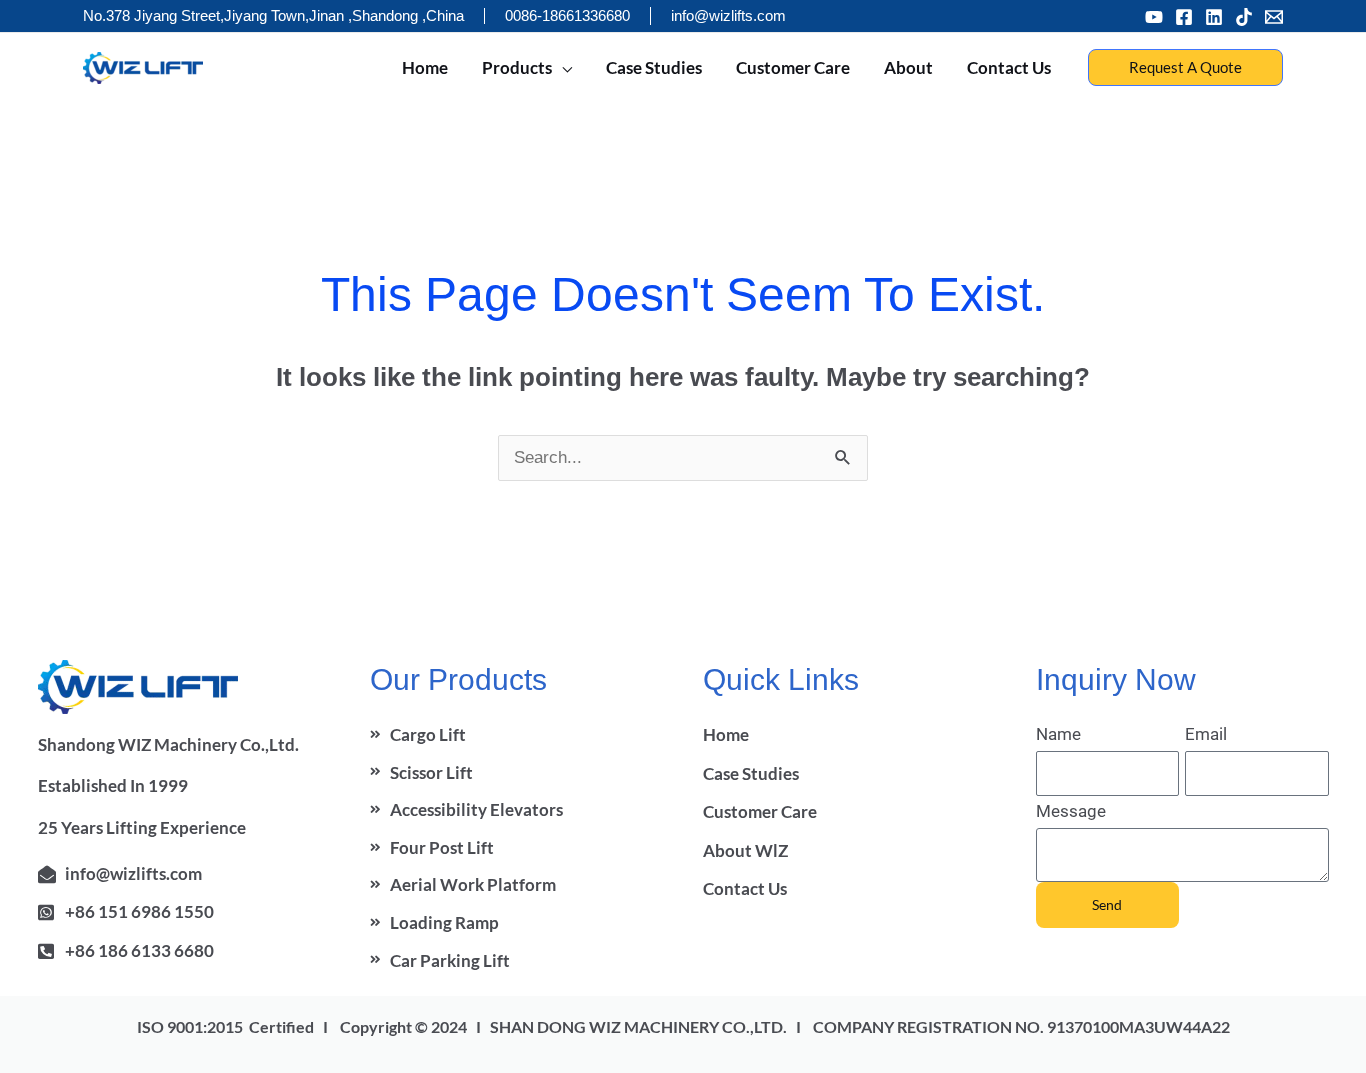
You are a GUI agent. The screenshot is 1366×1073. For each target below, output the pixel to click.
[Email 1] (1274, 17)
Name (1058, 734)
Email (1206, 734)
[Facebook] (1184, 17)
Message (1071, 811)
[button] (1185, 67)
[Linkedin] (1214, 17)
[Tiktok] (1244, 17)
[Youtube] (1154, 17)
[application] (562, 68)
